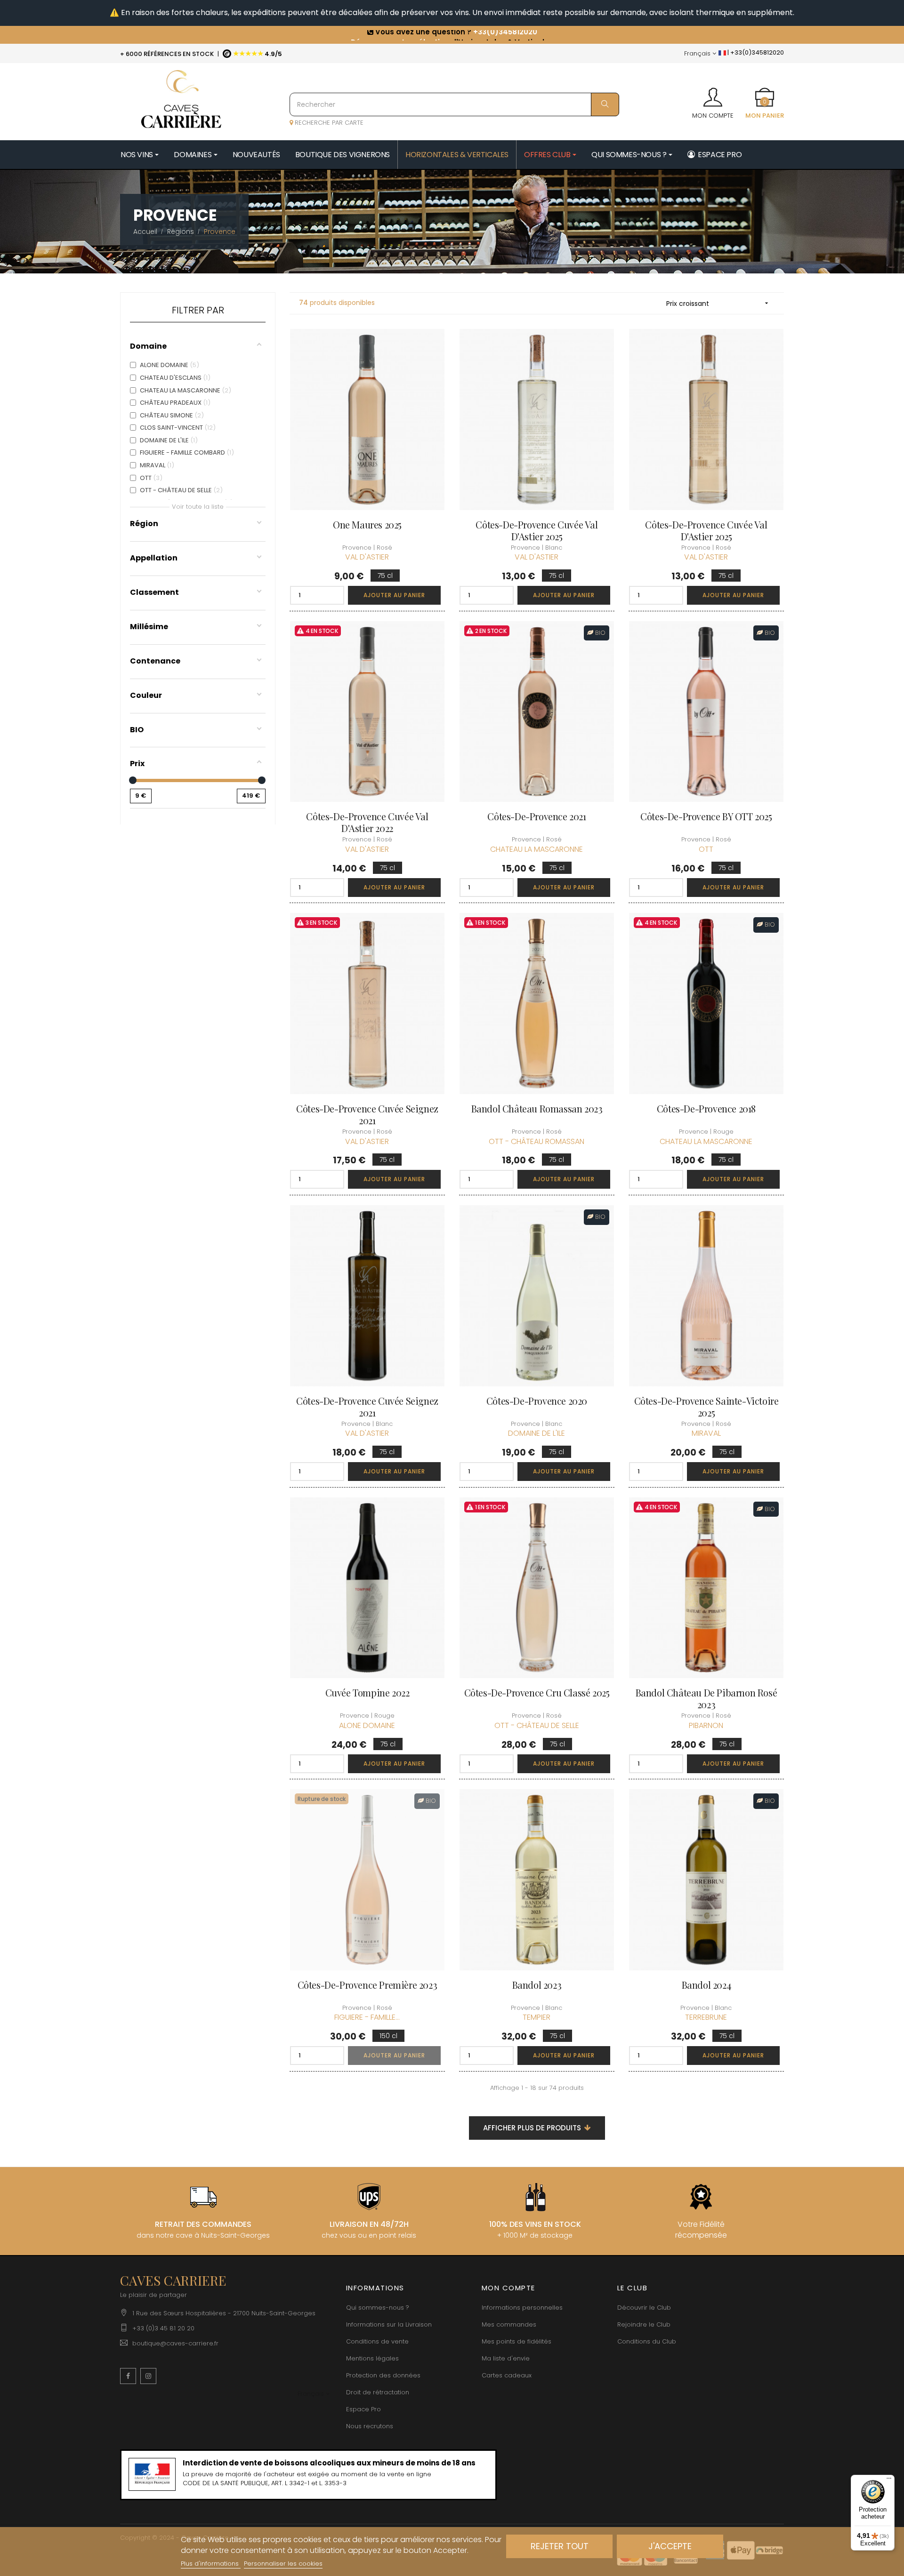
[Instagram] (148, 2376)
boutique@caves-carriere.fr (175, 2343)
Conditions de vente (377, 2341)
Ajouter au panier (394, 595)
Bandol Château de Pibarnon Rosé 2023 (706, 1698)
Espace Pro (363, 2409)
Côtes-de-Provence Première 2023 (367, 1985)
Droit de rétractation (378, 2392)
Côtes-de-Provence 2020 (537, 1401)
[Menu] (889, 2480)
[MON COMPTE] (713, 94)
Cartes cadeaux (507, 2375)
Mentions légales (372, 2358)
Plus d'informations (211, 2564)
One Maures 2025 (367, 524)
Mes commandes (509, 2324)
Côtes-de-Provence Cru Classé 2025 (537, 1692)
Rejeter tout (560, 2546)
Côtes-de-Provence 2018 (706, 1108)
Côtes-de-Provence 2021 (537, 816)
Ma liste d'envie (506, 2358)
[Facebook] (128, 2376)
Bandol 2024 (706, 1985)
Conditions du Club (647, 2341)
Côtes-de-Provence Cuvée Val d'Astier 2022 (367, 822)
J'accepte (670, 2546)
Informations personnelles (522, 2308)
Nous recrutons (370, 2426)
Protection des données (383, 2375)
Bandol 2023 (537, 1985)
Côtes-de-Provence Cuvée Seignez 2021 (367, 1114)
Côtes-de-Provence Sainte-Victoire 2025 (706, 1407)
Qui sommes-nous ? (378, 2308)
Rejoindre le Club (644, 2324)
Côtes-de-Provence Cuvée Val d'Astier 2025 (537, 530)
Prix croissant (718, 304)
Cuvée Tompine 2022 (367, 1692)
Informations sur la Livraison (389, 2324)
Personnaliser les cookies (283, 2564)
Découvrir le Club (644, 2308)
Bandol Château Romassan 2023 (537, 1108)
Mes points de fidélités (517, 2341)
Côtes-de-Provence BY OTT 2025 (706, 816)
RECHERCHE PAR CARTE (328, 123)
